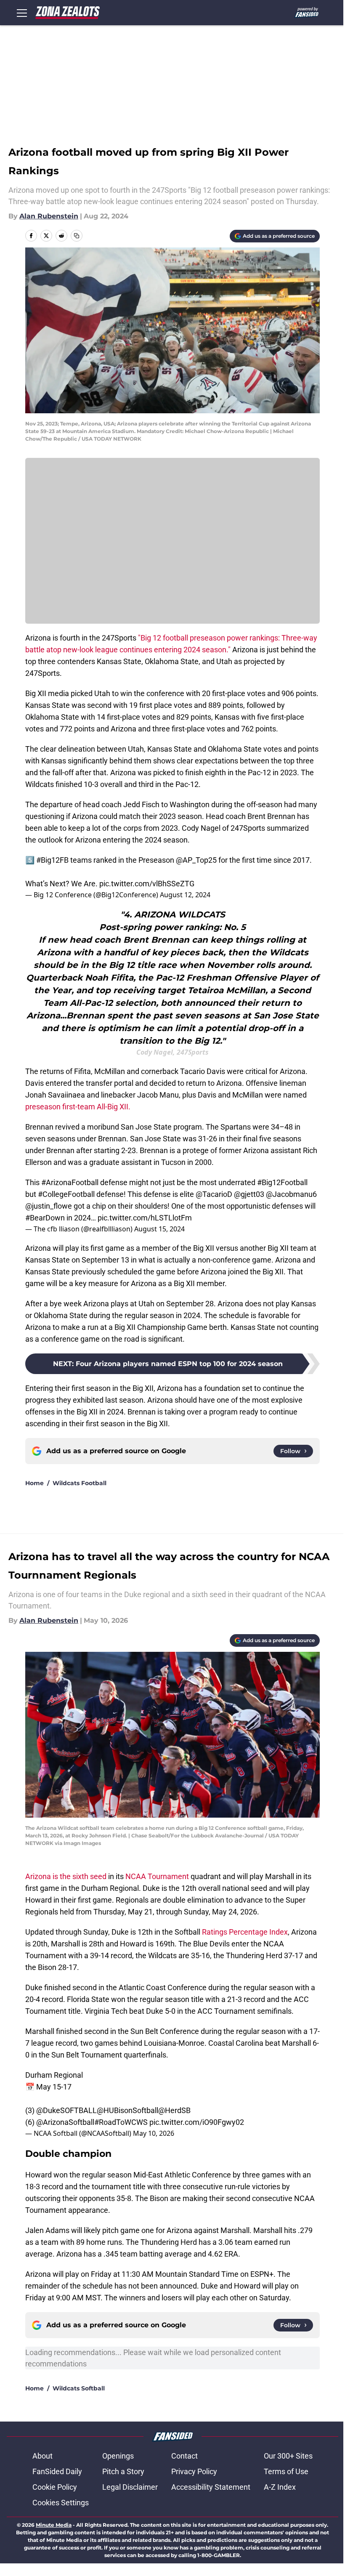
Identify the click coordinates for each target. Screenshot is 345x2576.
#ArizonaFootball (70, 1182)
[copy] (77, 236)
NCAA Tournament (157, 1876)
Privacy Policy (194, 2471)
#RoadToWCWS (121, 2122)
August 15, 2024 (159, 1229)
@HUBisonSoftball (127, 2110)
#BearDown (45, 1218)
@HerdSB (174, 2110)
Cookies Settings (61, 2503)
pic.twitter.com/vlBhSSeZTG (147, 884)
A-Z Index (280, 2487)
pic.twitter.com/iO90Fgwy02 (197, 2122)
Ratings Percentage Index (245, 1932)
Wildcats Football (80, 1483)
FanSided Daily (57, 2471)
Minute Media (54, 2525)
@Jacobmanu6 (291, 1194)
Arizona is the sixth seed (66, 1876)
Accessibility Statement (211, 2487)
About (42, 2456)
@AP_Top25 (196, 860)
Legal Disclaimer (130, 2487)
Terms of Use (286, 2471)
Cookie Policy (55, 2487)
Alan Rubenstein (49, 216)
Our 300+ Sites (288, 2456)
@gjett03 (249, 1194)
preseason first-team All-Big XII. (78, 1107)
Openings (118, 2456)
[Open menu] (22, 13)
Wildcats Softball (79, 2388)
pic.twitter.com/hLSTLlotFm (145, 1218)
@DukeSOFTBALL (66, 2110)
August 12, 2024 (185, 895)
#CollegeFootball (66, 1194)
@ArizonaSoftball (65, 2122)
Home (34, 1483)
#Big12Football (282, 1182)
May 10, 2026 (154, 2133)
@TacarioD (214, 1194)
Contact (184, 2456)
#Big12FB (52, 860)
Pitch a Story (123, 2471)
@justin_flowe (49, 1206)
